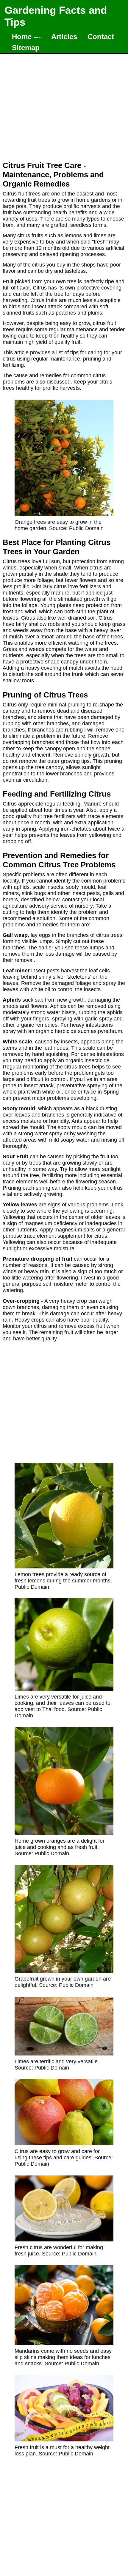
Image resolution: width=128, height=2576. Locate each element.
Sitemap (26, 48)
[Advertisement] (64, 106)
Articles (64, 37)
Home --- (26, 37)
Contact (101, 37)
